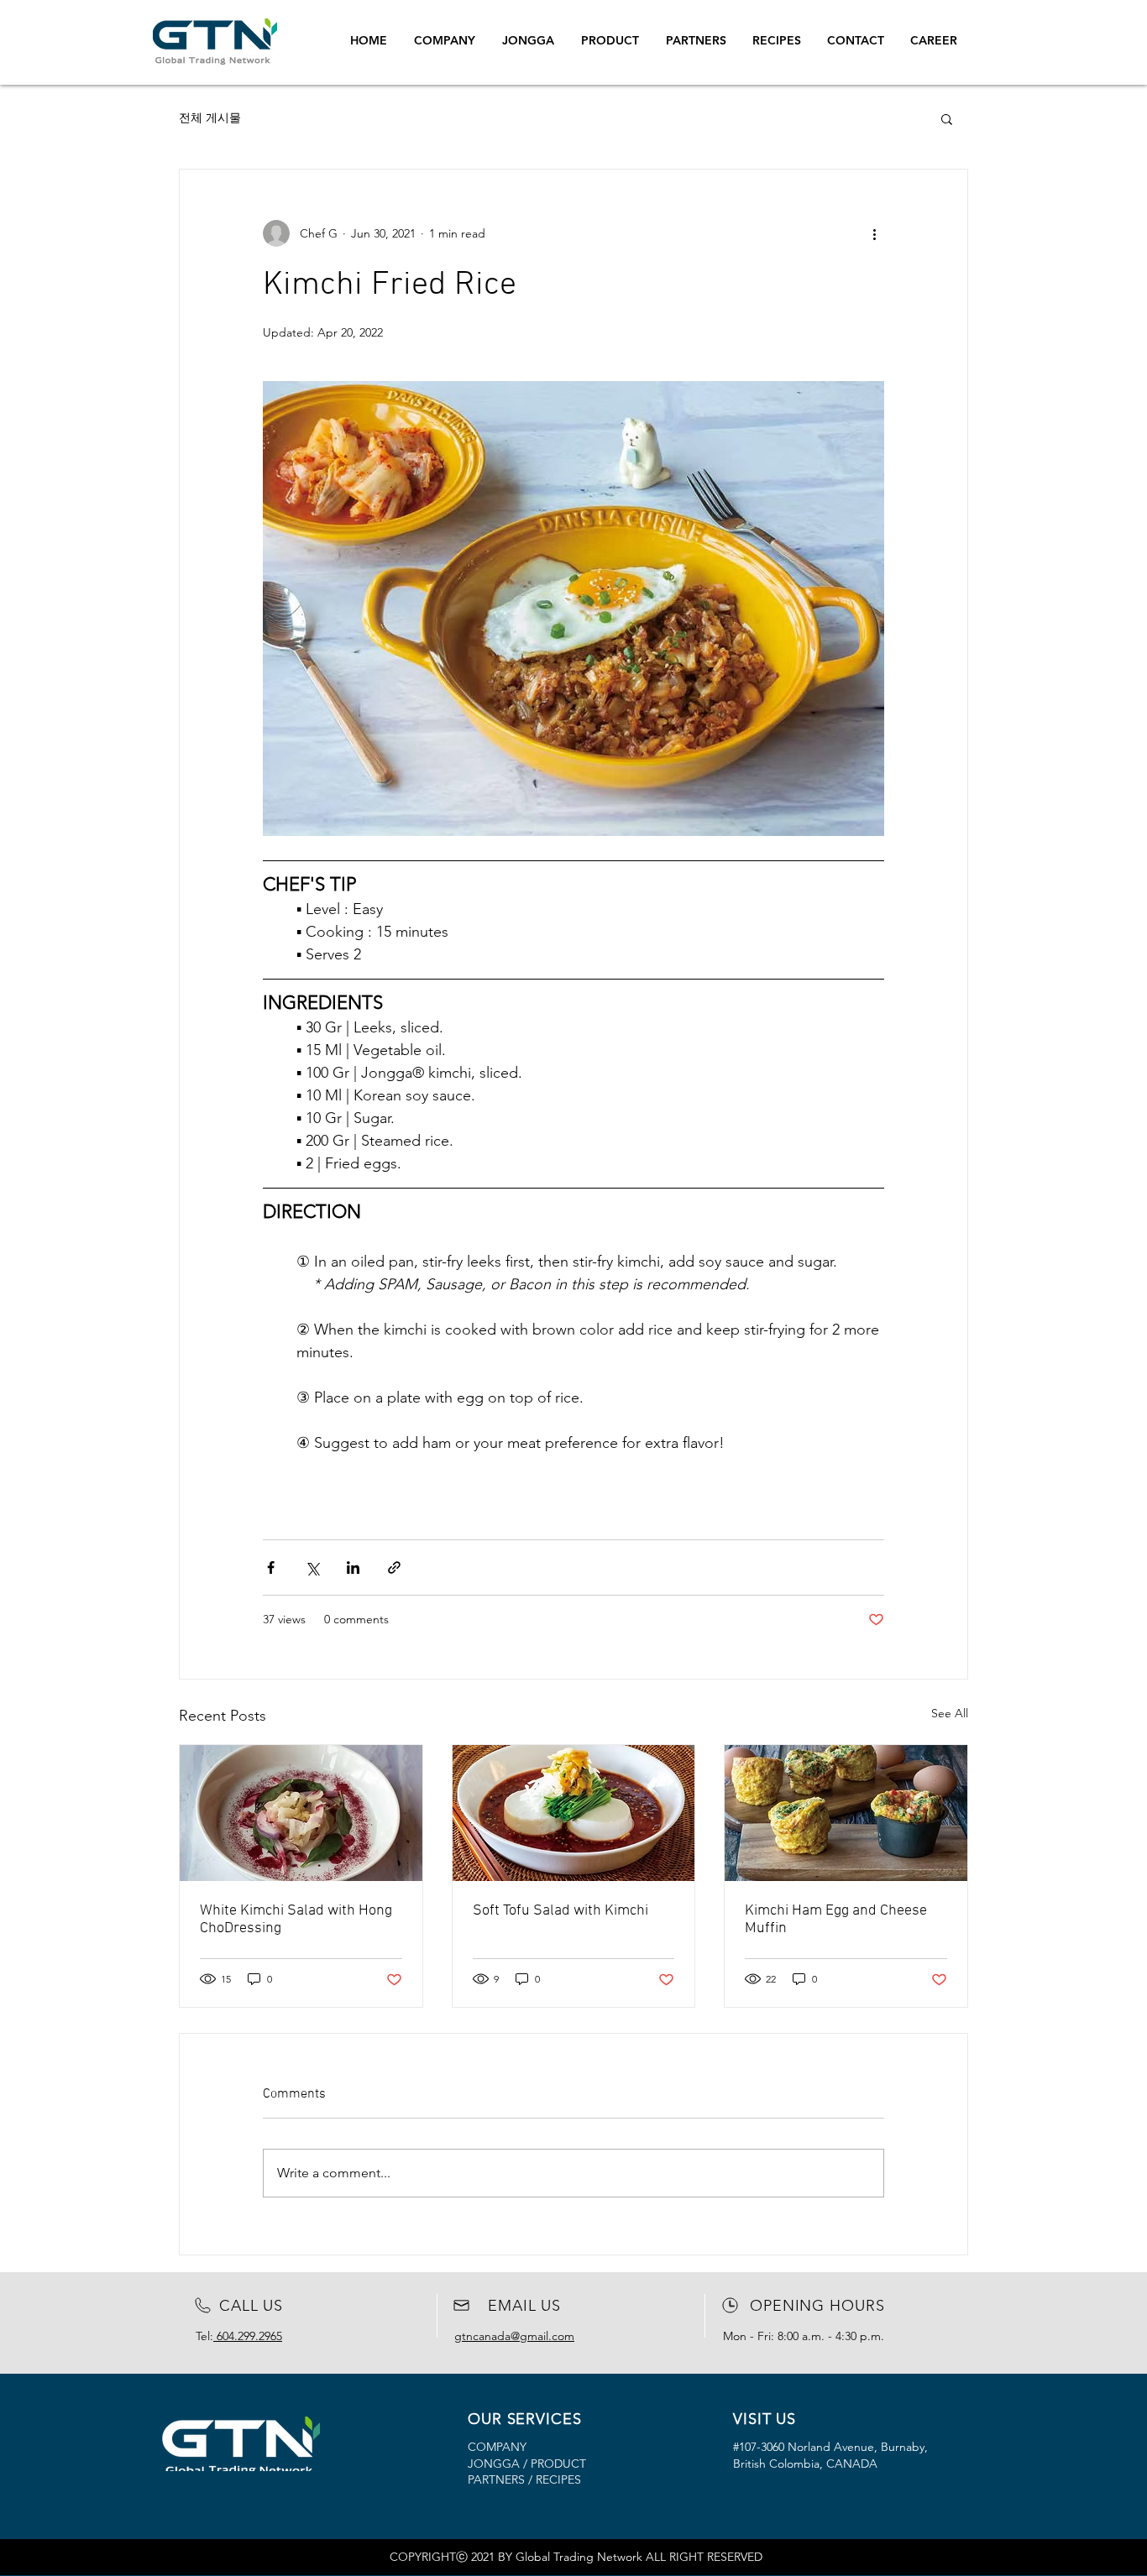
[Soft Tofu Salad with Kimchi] (574, 1813)
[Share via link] (394, 1568)
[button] (947, 118)
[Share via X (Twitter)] (312, 1568)
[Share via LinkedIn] (353, 1568)
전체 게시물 (210, 118)
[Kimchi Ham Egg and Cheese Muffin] (846, 1813)
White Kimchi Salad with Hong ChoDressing (296, 1920)
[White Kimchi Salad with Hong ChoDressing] (301, 1813)
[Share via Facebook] (271, 1568)
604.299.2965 (248, 2336)
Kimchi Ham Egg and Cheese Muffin (836, 1920)
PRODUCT (558, 2464)
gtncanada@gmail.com (514, 2336)
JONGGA (494, 2464)
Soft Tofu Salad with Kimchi (560, 1911)
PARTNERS (496, 2479)
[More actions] (874, 233)
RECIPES (557, 2479)
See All (950, 1713)
